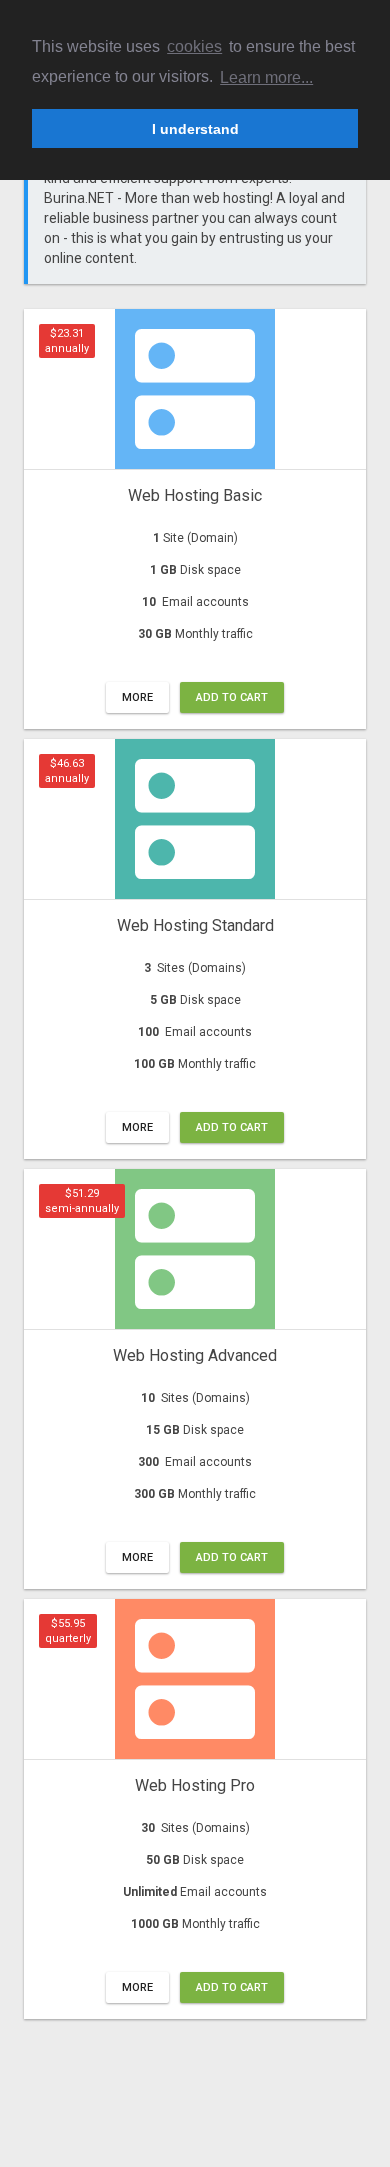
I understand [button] (195, 129)
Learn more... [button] (266, 77)
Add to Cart (232, 697)
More (137, 697)
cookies (194, 46)
